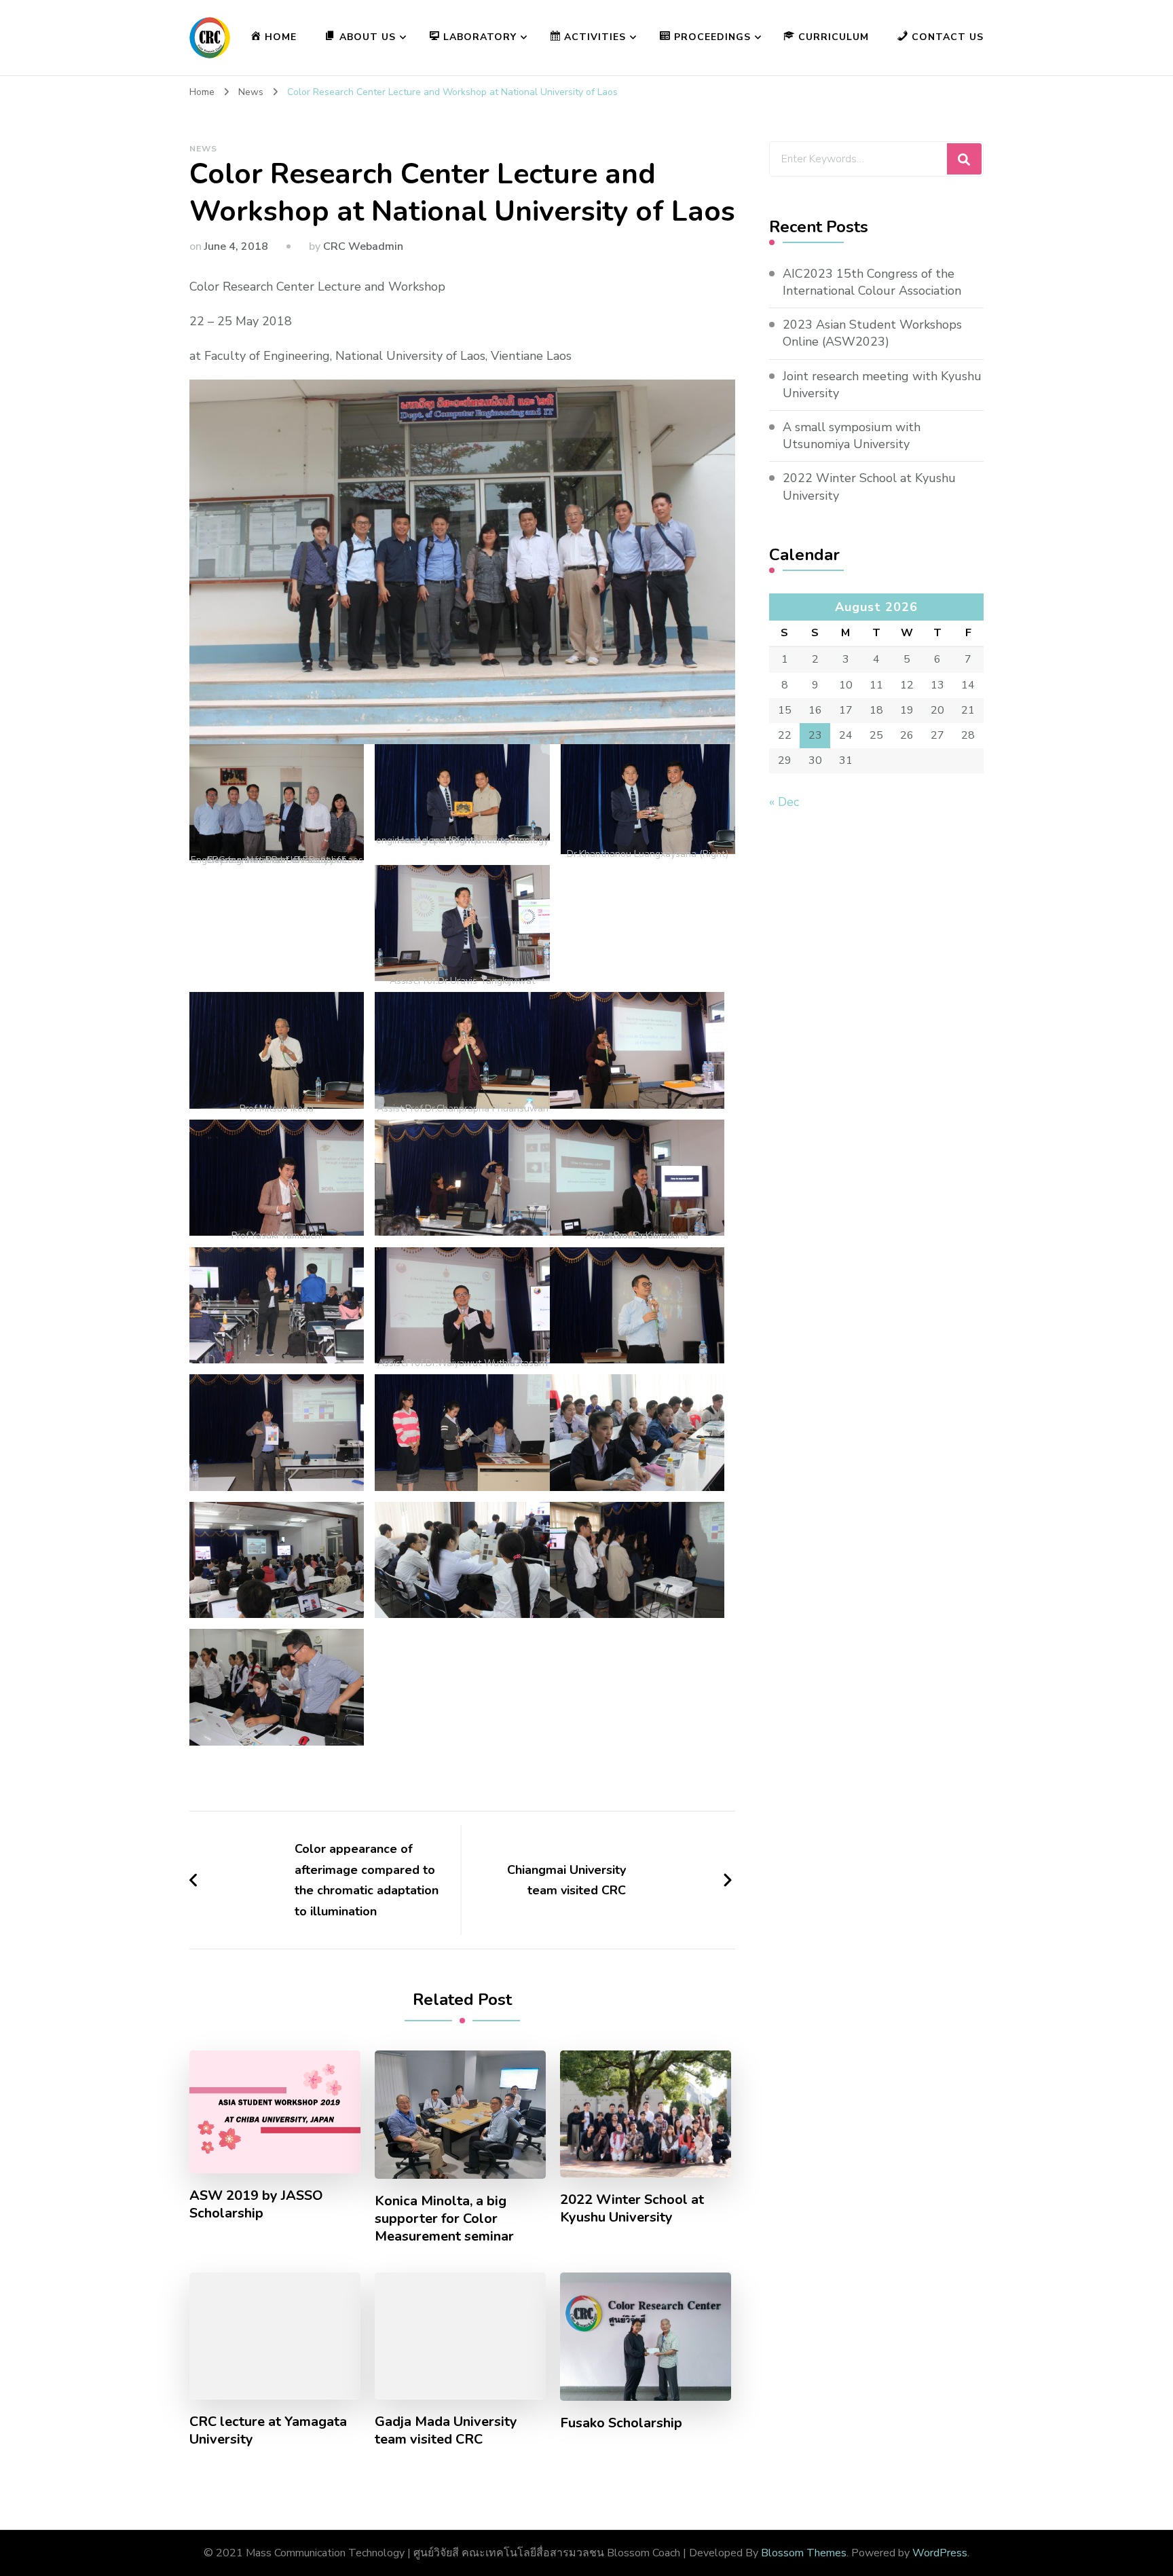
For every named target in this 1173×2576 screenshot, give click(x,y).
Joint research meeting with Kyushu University (882, 385)
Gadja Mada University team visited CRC (446, 2431)
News (203, 149)
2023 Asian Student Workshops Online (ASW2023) (872, 333)
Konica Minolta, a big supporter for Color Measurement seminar (444, 2219)
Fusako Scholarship (621, 2423)
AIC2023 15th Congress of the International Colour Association (872, 282)
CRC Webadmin (363, 246)
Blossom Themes (804, 2553)
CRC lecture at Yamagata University (268, 2431)
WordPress (940, 2553)
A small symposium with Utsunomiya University (852, 436)
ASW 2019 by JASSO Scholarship (256, 2205)
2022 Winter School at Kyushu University (632, 2209)
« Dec (784, 802)
